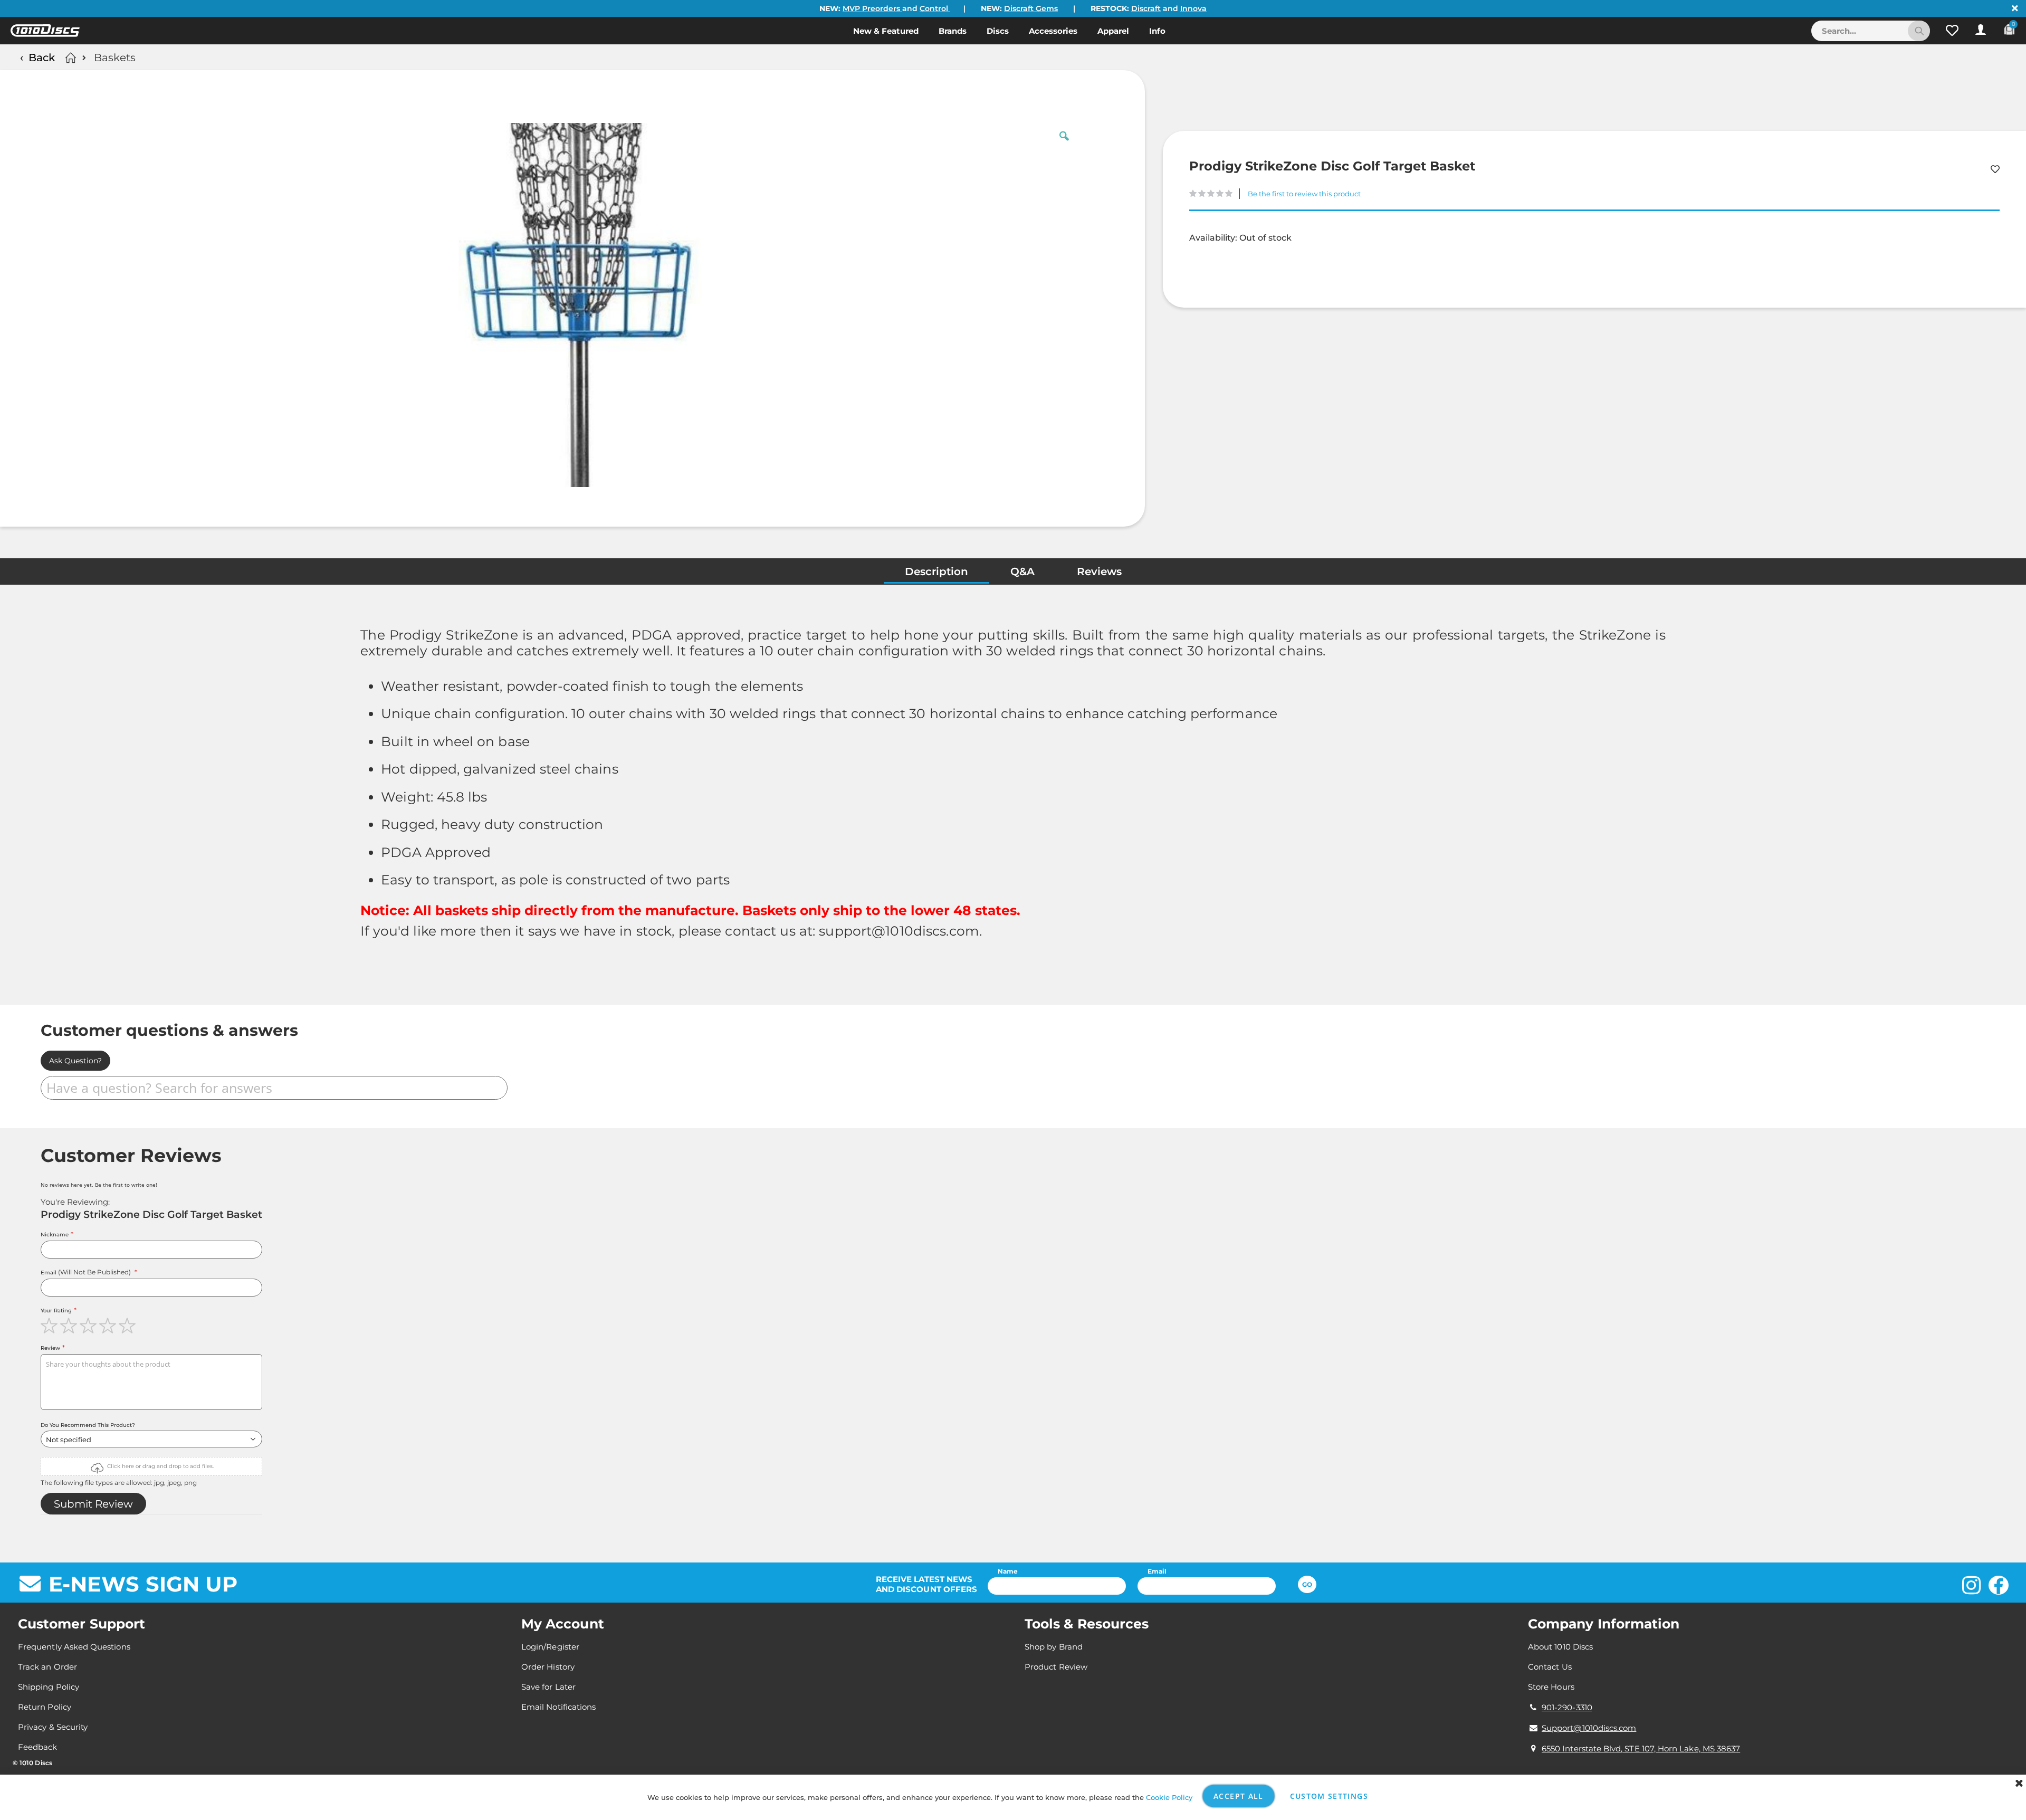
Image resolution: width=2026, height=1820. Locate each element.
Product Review (1056, 1667)
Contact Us (1550, 1667)
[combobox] (1871, 31)
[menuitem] (886, 31)
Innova (1193, 8)
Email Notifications (558, 1707)
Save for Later (548, 1687)
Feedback (38, 1747)
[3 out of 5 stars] (89, 1326)
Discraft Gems (1031, 8)
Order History (548, 1667)
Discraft (1146, 8)
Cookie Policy (1169, 1797)
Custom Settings (1329, 1796)
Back (42, 58)
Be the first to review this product (1304, 194)
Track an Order (47, 1667)
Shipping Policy (49, 1687)
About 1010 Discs (1560, 1647)
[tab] (936, 574)
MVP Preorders (872, 8)
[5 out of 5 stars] (128, 1326)
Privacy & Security (53, 1727)
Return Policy (45, 1707)
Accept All (1239, 1796)
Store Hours (1551, 1687)
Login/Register (550, 1647)
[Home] (69, 58)
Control (935, 8)
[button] (1952, 31)
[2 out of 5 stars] (70, 1326)
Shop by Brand (1054, 1647)
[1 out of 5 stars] (50, 1326)
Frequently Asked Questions (74, 1647)
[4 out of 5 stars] (109, 1326)
